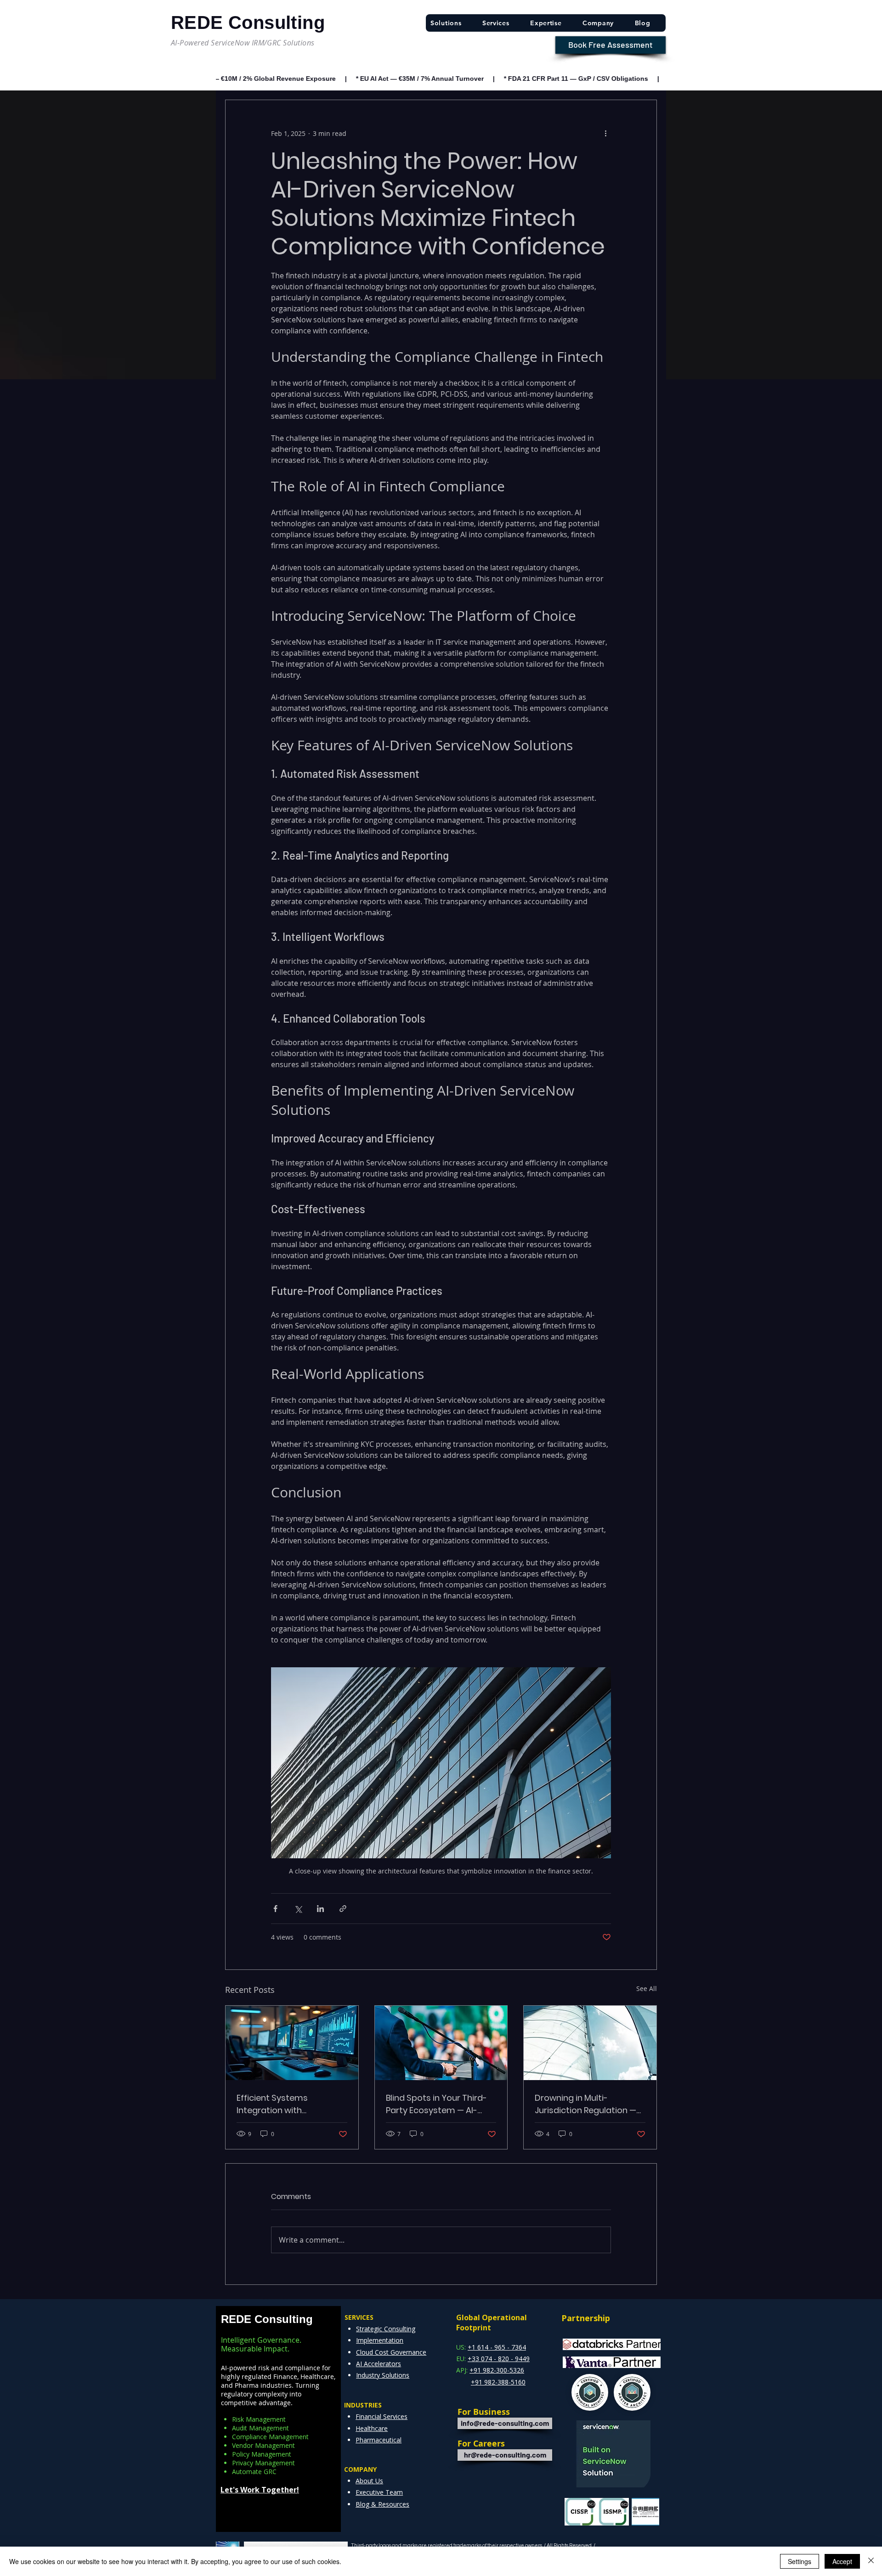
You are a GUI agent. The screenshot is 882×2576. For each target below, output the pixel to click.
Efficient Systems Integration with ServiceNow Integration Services (284, 2104)
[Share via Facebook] (275, 1909)
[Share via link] (343, 1909)
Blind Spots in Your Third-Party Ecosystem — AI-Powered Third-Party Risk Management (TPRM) (436, 2104)
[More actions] (605, 133)
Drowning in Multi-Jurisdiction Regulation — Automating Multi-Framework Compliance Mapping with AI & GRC (585, 2104)
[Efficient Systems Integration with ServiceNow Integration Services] (292, 2043)
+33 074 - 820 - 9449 (499, 2359)
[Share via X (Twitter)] (298, 1909)
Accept (842, 2561)
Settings (800, 2561)
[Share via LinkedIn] (320, 1909)
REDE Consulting (267, 2319)
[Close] (871, 2561)
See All (647, 1988)
